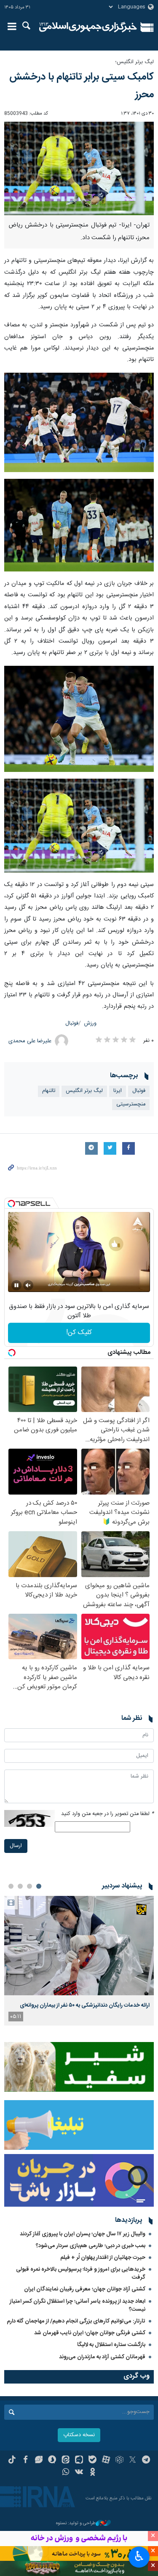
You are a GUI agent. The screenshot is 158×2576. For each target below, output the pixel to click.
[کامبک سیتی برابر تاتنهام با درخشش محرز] (79, 169)
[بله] (92, 2461)
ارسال (16, 1846)
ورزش (90, 1024)
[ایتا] (66, 2461)
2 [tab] (29, 1886)
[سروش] (52, 2461)
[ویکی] (79, 2473)
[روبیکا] (119, 2461)
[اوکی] (92, 2473)
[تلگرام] (146, 2461)
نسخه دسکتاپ (79, 2435)
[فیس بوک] (25, 2461)
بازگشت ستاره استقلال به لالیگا (111, 2345)
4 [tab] (11, 1886)
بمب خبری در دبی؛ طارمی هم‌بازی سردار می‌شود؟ (91, 2246)
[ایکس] (133, 2461)
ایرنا (88, 27)
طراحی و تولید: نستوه (76, 2524)
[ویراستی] (39, 2461)
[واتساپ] (66, 2473)
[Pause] (16, 1285)
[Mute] (28, 1285)
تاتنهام (49, 1091)
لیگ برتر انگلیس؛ (134, 62)
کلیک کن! (79, 1333)
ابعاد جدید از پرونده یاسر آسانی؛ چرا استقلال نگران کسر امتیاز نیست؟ (78, 2305)
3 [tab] (20, 1886)
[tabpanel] (79, 1961)
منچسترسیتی (131, 1104)
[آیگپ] (79, 2461)
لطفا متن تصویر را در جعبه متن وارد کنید (107, 1814)
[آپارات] (106, 2461)
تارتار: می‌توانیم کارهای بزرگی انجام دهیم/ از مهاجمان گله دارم (76, 2321)
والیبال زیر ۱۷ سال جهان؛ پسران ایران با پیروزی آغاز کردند (83, 2234)
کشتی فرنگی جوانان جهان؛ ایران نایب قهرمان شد (90, 2333)
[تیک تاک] (12, 2461)
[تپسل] (11, 1204)
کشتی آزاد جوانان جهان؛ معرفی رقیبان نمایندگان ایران (85, 2289)
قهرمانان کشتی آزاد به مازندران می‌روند (102, 2357)
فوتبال (72, 1024)
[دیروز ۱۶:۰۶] (79, 1946)
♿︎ (139, 2556)
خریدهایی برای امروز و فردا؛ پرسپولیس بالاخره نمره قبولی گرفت (81, 2273)
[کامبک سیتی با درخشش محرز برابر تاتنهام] (79, 423)
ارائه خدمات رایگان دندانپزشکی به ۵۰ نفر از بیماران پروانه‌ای (85, 2005)
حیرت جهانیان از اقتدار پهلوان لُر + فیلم (103, 2258)
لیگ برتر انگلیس (84, 1091)
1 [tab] (39, 1886)
